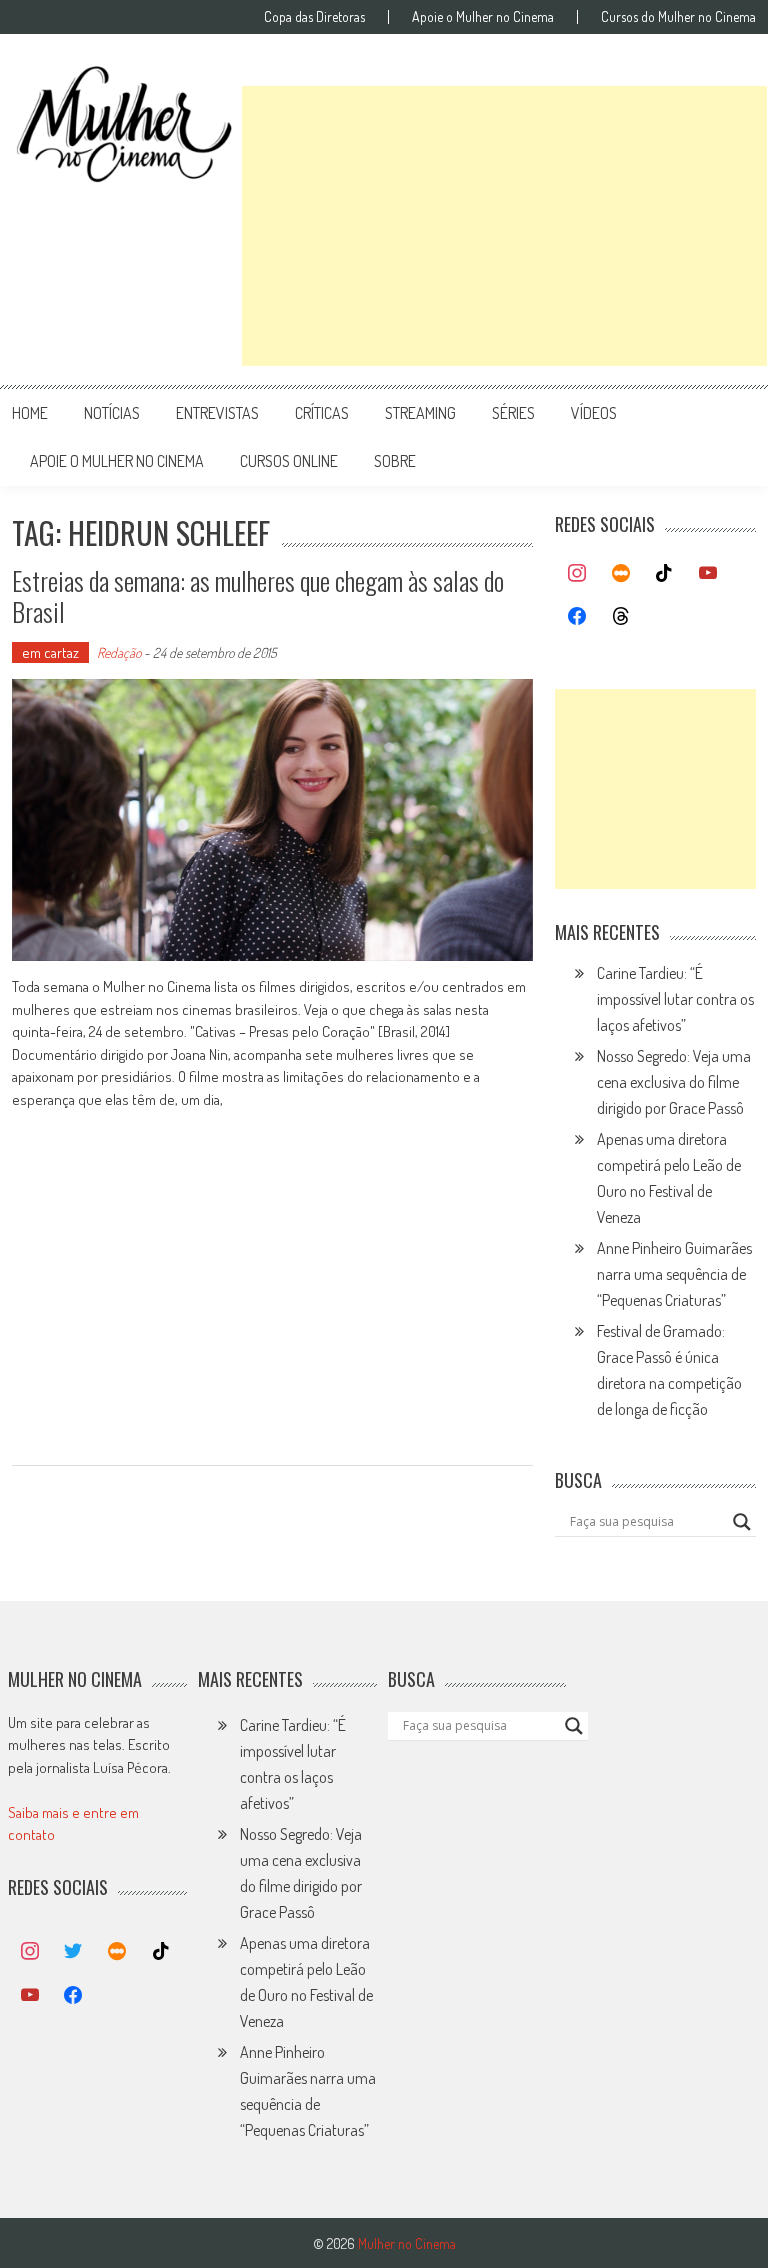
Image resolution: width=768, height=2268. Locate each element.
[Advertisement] (504, 226)
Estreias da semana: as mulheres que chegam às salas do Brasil (258, 596)
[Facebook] (577, 617)
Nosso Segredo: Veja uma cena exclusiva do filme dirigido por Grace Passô (674, 1082)
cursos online (289, 461)
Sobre (395, 461)
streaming (420, 413)
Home (30, 413)
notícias (112, 413)
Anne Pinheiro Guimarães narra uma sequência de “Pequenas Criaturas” (674, 1274)
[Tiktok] (665, 574)
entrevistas (217, 413)
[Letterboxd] (621, 574)
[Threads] (621, 617)
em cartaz (50, 652)
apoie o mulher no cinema (117, 461)
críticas (322, 413)
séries (513, 413)
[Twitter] (74, 1952)
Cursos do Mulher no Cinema (678, 17)
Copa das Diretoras (314, 17)
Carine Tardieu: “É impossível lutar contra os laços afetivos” (675, 999)
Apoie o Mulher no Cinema (483, 17)
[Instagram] (577, 574)
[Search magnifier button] (742, 1522)
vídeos (594, 413)
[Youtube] (708, 574)
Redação (119, 652)
